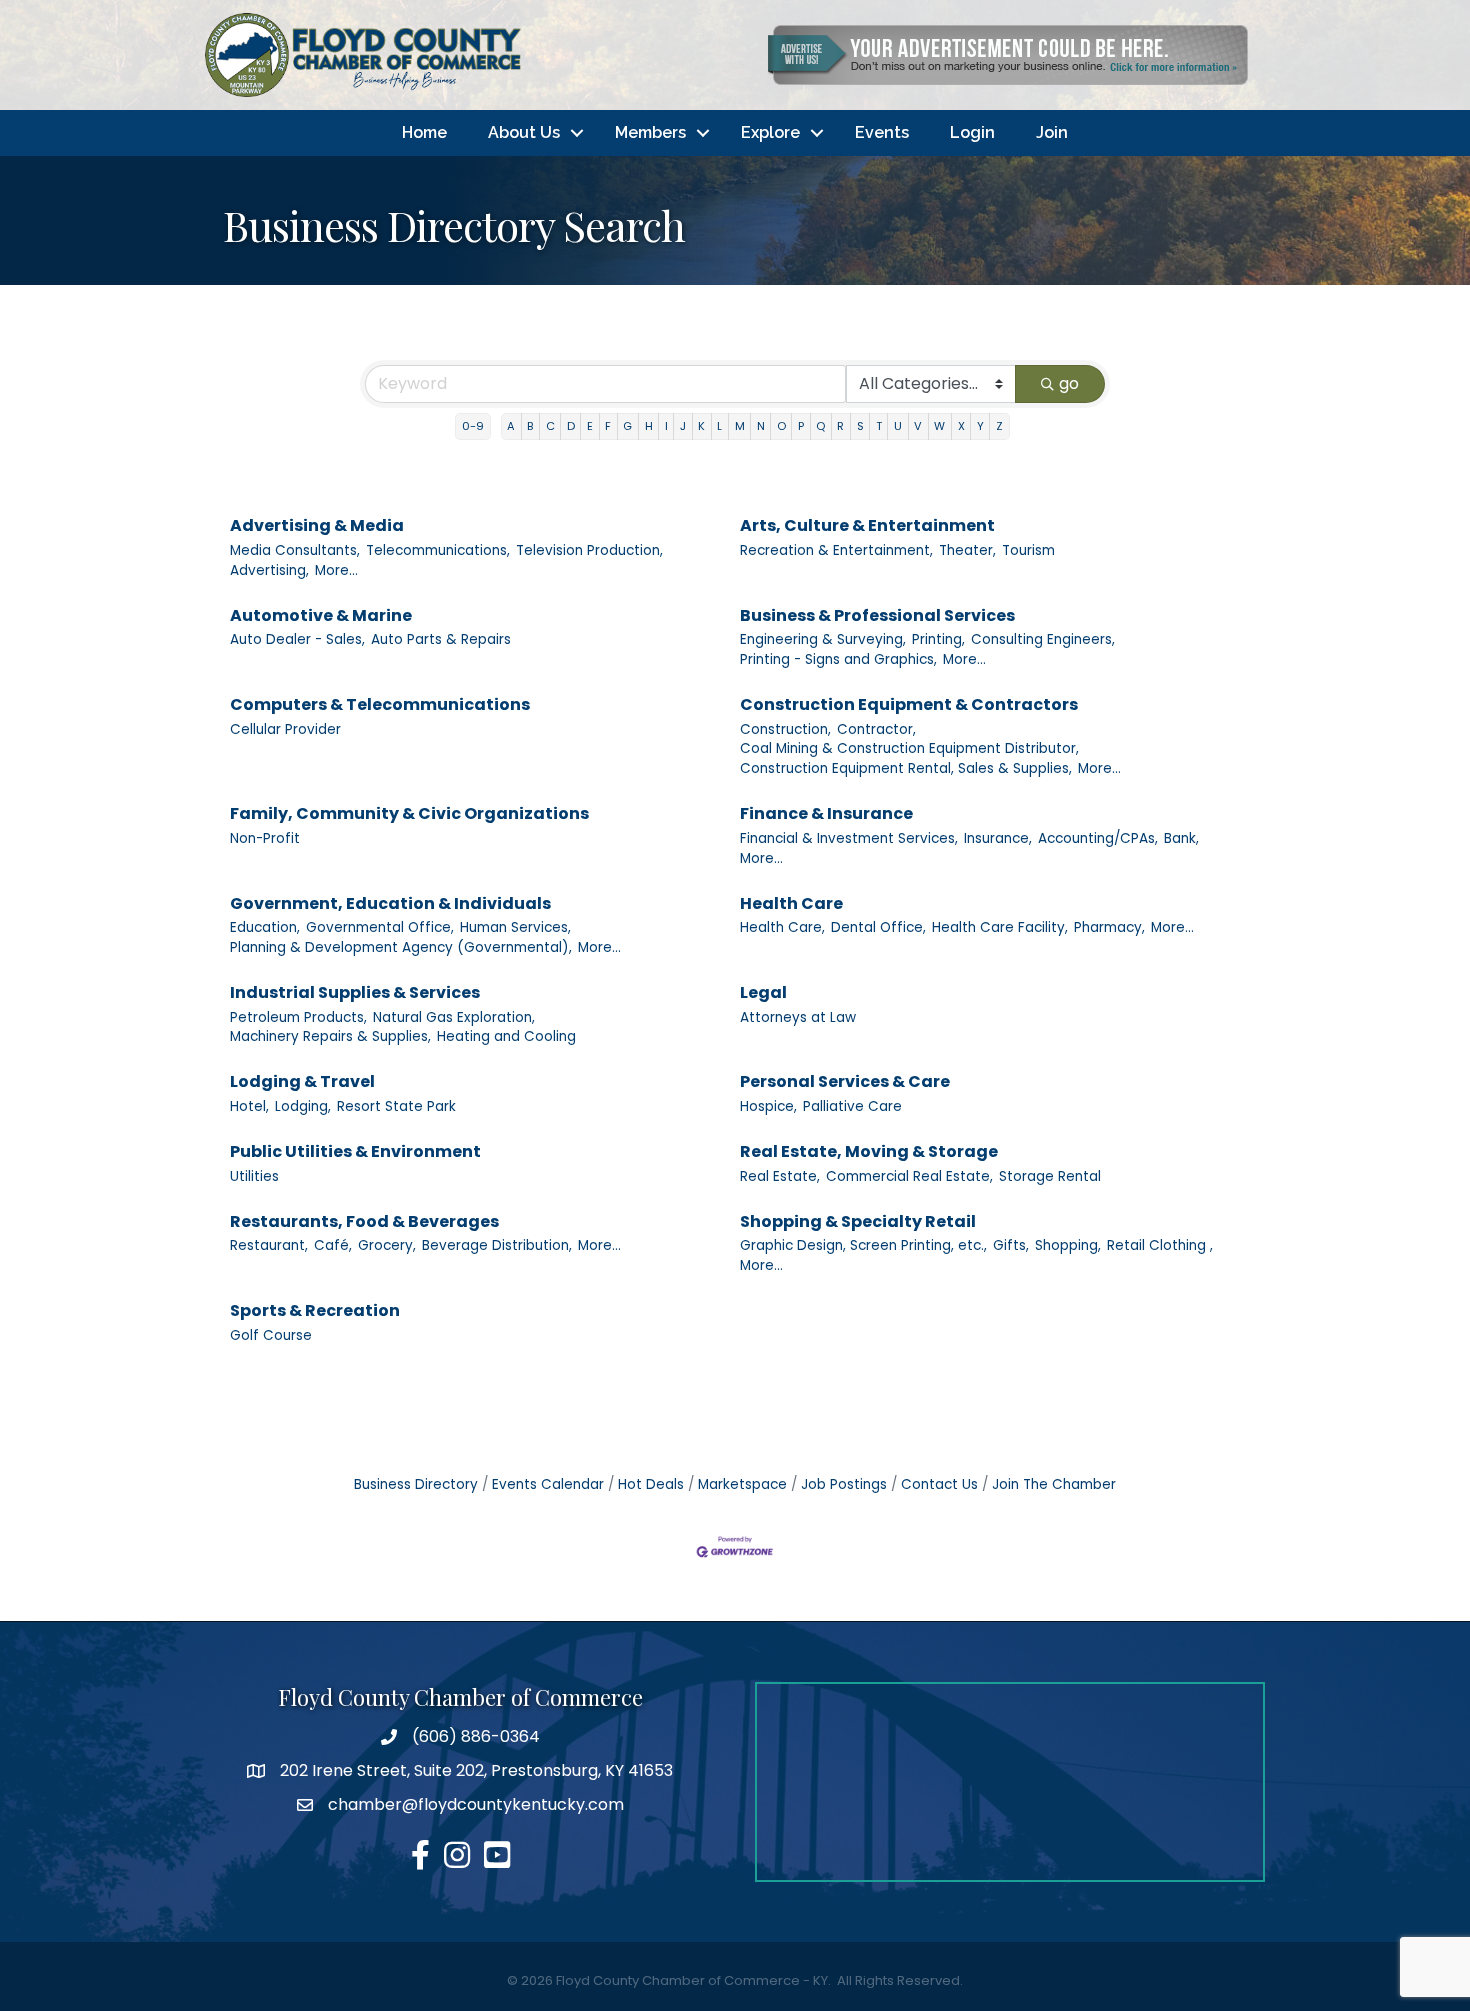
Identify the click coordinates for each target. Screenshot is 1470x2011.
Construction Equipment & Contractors (909, 704)
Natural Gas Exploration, (454, 1017)
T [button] (879, 426)
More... (336, 570)
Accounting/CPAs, (1098, 838)
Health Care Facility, (1000, 927)
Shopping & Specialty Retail (858, 1221)
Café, (333, 1245)
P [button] (801, 426)
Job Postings (844, 1484)
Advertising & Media (317, 525)
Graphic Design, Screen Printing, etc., (863, 1245)
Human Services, (515, 927)
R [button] (840, 426)
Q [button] (820, 426)
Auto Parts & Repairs (441, 639)
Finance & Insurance (826, 813)
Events (882, 132)
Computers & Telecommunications (380, 704)
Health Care (791, 903)
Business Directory (416, 1484)
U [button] (898, 426)
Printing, (938, 639)
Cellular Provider (285, 729)
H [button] (649, 426)
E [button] (590, 426)
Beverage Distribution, (497, 1245)
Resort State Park (396, 1106)
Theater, (967, 550)
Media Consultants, (295, 550)
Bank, (1181, 838)
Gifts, (1011, 1245)
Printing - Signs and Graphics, (838, 659)
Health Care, (782, 927)
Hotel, (249, 1106)
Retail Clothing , (1160, 1245)
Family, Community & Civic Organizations (409, 813)
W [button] (939, 426)
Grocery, (387, 1245)
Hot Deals (651, 1484)
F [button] (608, 426)
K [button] (701, 426)
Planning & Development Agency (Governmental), (401, 947)
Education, (265, 927)
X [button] (961, 426)
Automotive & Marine (321, 615)
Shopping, (1068, 1245)
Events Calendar (548, 1484)
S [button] (860, 426)
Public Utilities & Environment (355, 1151)
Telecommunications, (438, 550)
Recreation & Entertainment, (836, 550)
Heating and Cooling (506, 1036)
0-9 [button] (473, 426)
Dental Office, (878, 927)
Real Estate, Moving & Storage (869, 1151)
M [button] (740, 426)
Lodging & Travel (302, 1081)
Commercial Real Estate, (909, 1176)
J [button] (683, 426)
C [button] (550, 426)
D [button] (571, 426)
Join (1052, 132)
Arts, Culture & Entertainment (867, 525)
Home (424, 132)
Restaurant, (269, 1245)
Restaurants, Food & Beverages (364, 1221)
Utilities (254, 1176)
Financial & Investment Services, (849, 838)
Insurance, (998, 838)
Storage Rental (1050, 1176)
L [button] (719, 426)
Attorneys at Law (798, 1017)
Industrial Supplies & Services (355, 992)
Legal (763, 992)
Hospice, (768, 1106)
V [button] (918, 426)
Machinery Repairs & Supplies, (330, 1036)
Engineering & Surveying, (823, 639)
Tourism (1028, 550)
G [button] (627, 426)
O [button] (781, 426)
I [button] (666, 426)
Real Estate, (780, 1176)
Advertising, (269, 570)
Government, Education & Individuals (390, 903)
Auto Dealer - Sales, (297, 639)
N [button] (761, 426)
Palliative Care (852, 1106)
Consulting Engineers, (1043, 639)
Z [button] (999, 426)
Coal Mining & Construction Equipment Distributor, (909, 748)
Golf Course (271, 1335)
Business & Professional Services (877, 615)
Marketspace (742, 1484)
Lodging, (303, 1106)
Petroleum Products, (298, 1017)
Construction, (785, 729)
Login (972, 132)
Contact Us (939, 1484)
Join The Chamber (1054, 1484)
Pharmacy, (1109, 927)
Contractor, (876, 729)
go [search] (1069, 383)
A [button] (511, 426)
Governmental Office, (380, 927)
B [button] (530, 426)
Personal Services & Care (845, 1081)
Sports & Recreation (315, 1310)
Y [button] (980, 426)
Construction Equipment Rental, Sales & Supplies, (906, 768)
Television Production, (589, 550)
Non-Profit (265, 838)
